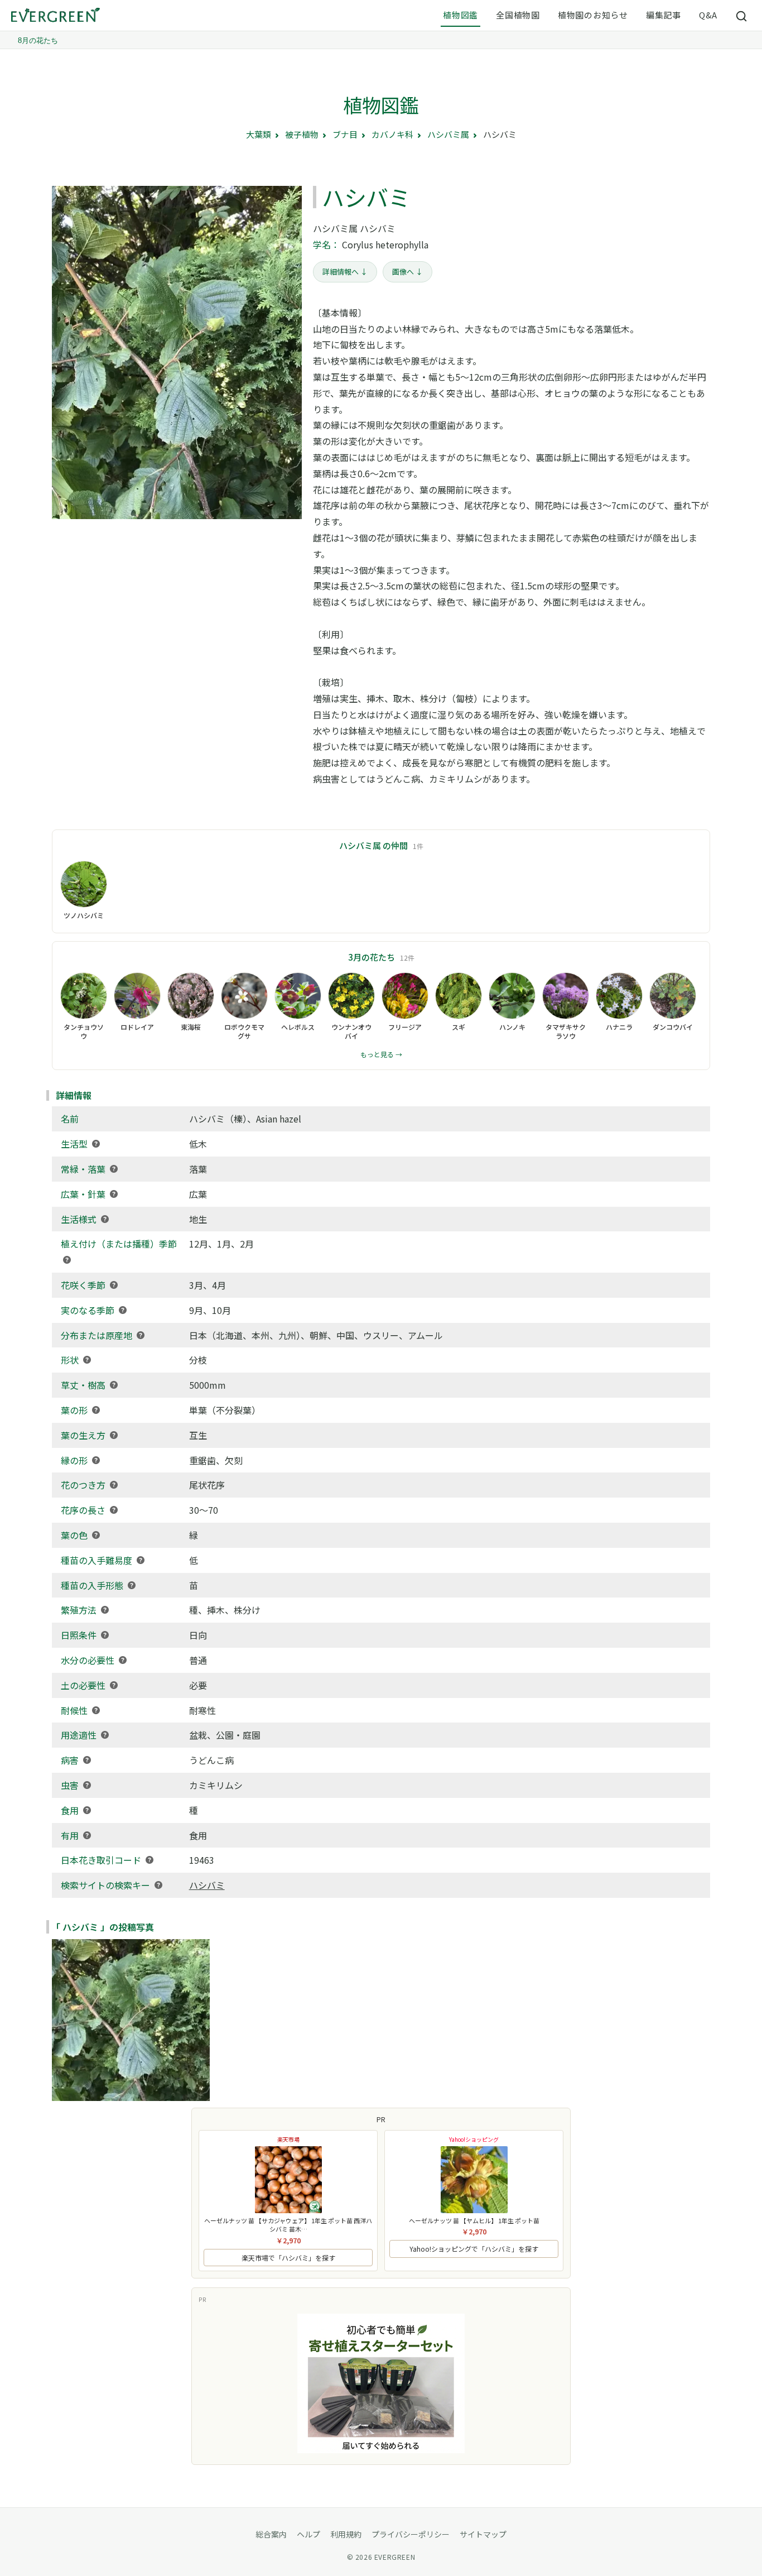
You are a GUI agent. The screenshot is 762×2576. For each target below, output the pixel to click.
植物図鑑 (460, 15)
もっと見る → (381, 1054)
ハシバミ (207, 1885)
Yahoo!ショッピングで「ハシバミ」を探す (474, 2249)
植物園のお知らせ (593, 15)
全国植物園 (518, 15)
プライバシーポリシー (411, 2534)
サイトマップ (483, 2534)
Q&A (708, 15)
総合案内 (271, 2534)
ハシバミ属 (448, 134)
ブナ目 (345, 134)
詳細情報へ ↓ (345, 272)
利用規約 (346, 2534)
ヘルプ (308, 2534)
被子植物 (302, 134)
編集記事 (664, 15)
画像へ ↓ (407, 272)
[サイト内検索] (742, 16)
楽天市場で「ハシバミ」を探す (288, 2258)
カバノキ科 (392, 134)
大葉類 (259, 134)
